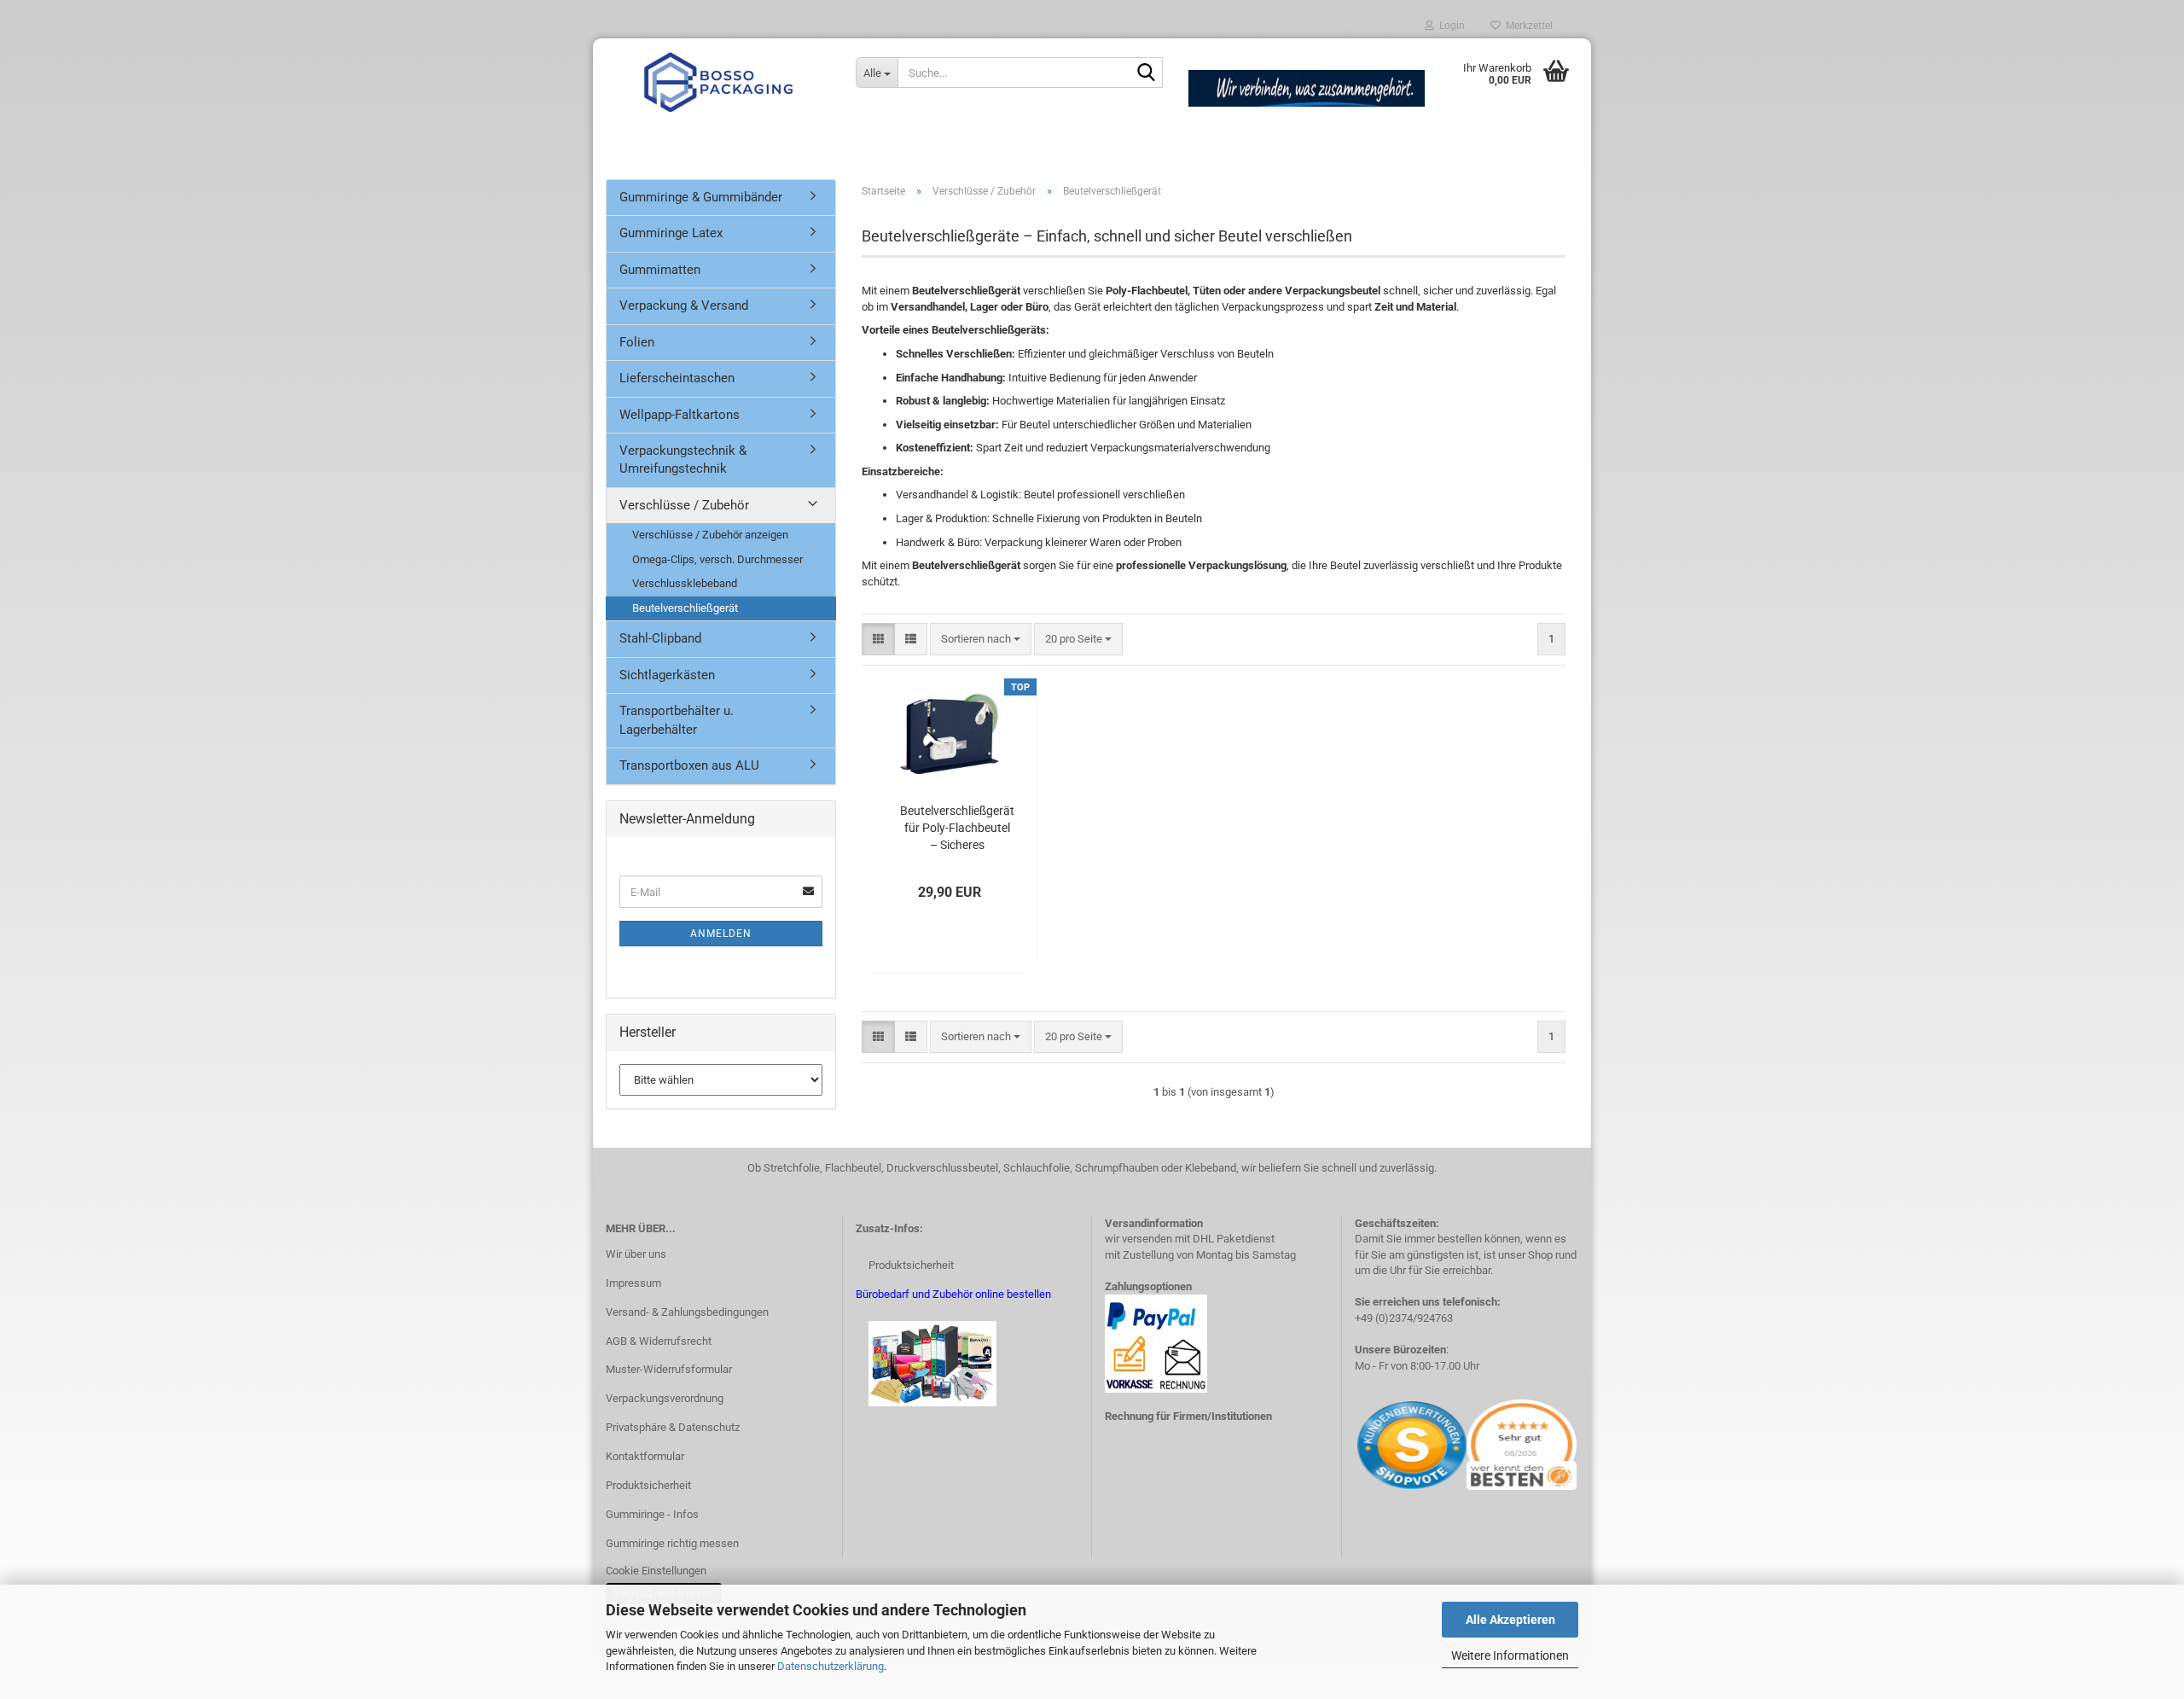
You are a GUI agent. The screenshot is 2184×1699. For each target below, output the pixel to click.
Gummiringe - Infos (652, 1514)
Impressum (633, 1283)
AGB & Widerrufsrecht (659, 1341)
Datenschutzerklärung (831, 1666)
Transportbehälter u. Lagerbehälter (677, 720)
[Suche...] (1147, 73)
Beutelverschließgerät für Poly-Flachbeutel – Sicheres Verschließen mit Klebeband (957, 829)
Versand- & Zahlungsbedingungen (687, 1312)
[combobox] (981, 640)
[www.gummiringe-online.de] (718, 81)
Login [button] (1449, 26)
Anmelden (721, 934)
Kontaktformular (645, 1456)
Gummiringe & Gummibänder (701, 197)
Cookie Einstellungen (656, 1571)
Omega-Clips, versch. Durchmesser (717, 559)
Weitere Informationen (1510, 1655)
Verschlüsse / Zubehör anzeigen (710, 535)
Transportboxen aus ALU (689, 765)
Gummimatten (660, 270)
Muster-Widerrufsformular (669, 1369)
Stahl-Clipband (660, 638)
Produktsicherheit (648, 1485)
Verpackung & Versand (684, 305)
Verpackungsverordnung (665, 1398)
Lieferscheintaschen (677, 378)
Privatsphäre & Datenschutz (673, 1427)
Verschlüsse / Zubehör (684, 505)
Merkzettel (1527, 26)
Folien (637, 342)
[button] (878, 640)
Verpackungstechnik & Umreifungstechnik (683, 460)
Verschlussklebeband (685, 583)
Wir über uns (636, 1254)
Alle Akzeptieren (1510, 1620)
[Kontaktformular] (1356, 1444)
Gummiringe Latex (671, 233)
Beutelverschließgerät (685, 608)
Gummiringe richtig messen (672, 1543)
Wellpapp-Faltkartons (680, 415)
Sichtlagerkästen (667, 675)
